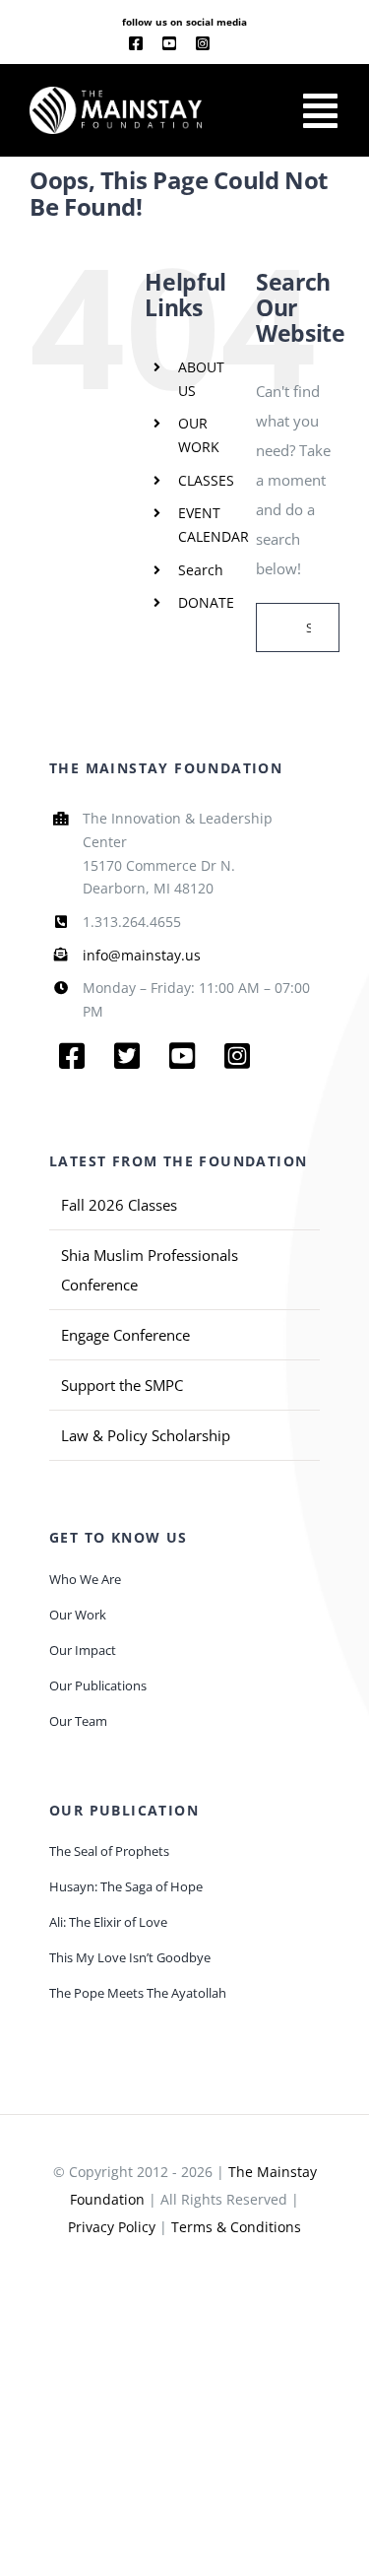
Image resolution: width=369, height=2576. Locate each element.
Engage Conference (125, 1335)
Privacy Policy (112, 2227)
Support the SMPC (122, 1385)
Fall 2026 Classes (119, 1205)
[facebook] (136, 43)
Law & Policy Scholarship (146, 1435)
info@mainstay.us (142, 955)
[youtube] (169, 43)
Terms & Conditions (236, 2227)
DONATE (206, 602)
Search (201, 570)
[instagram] (203, 43)
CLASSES (206, 480)
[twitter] (127, 1056)
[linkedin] (235, 44)
